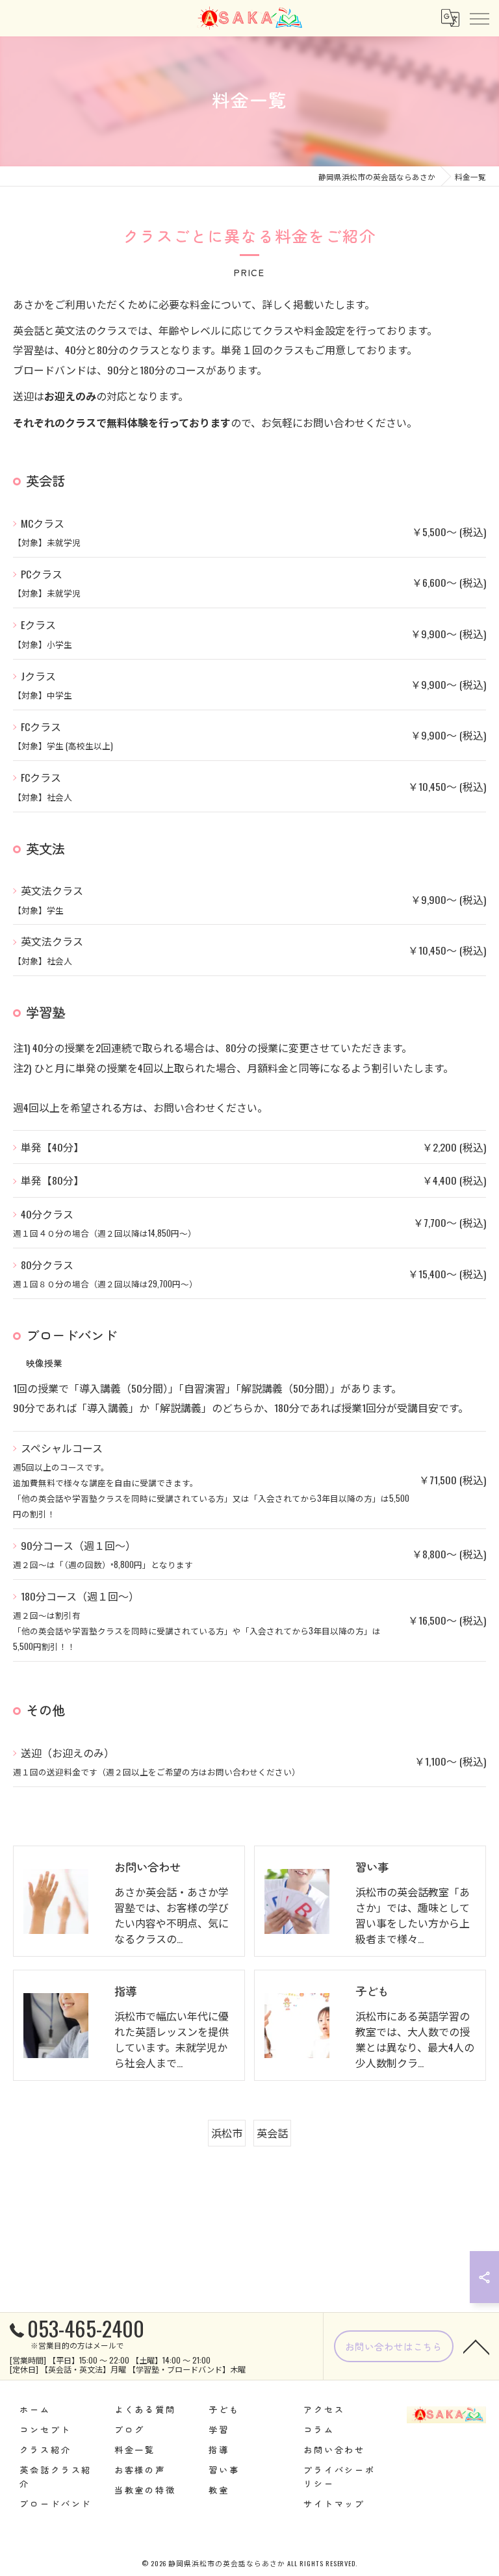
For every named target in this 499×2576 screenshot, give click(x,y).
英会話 (272, 2133)
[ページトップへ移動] (476, 2346)
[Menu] (479, 18)
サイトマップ (334, 2504)
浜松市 (227, 2133)
